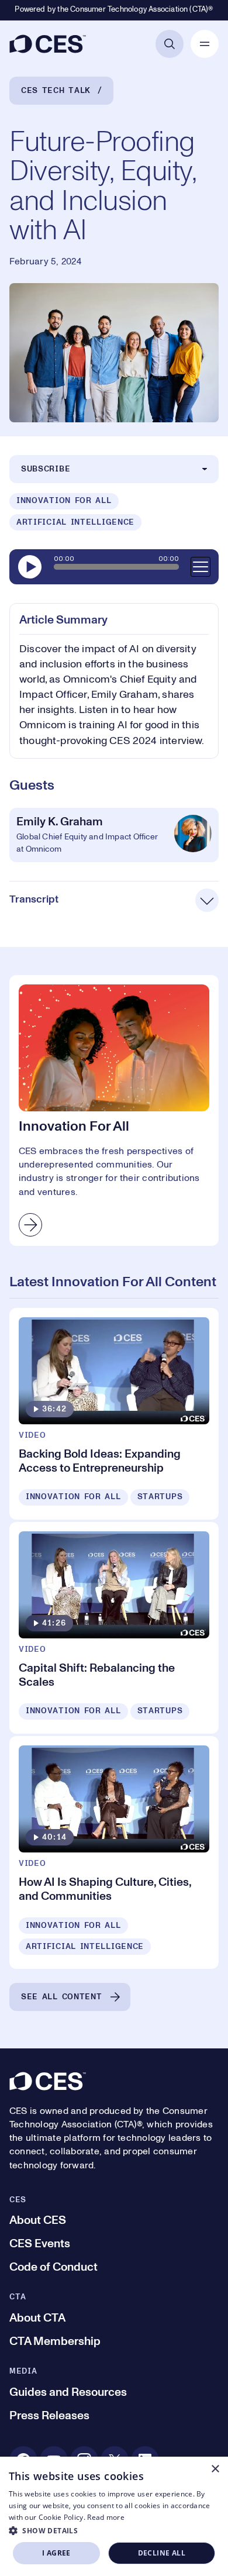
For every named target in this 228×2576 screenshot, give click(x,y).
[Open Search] (170, 44)
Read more (106, 2517)
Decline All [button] (162, 2553)
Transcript (34, 900)
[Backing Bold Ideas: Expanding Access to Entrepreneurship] (114, 1414)
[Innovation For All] (114, 1110)
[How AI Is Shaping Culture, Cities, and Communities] (114, 1852)
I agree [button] (56, 2553)
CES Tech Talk (56, 91)
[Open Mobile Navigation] (205, 44)
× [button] (215, 2469)
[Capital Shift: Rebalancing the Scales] (114, 1628)
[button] (114, 2530)
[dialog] (114, 2516)
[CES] (48, 44)
